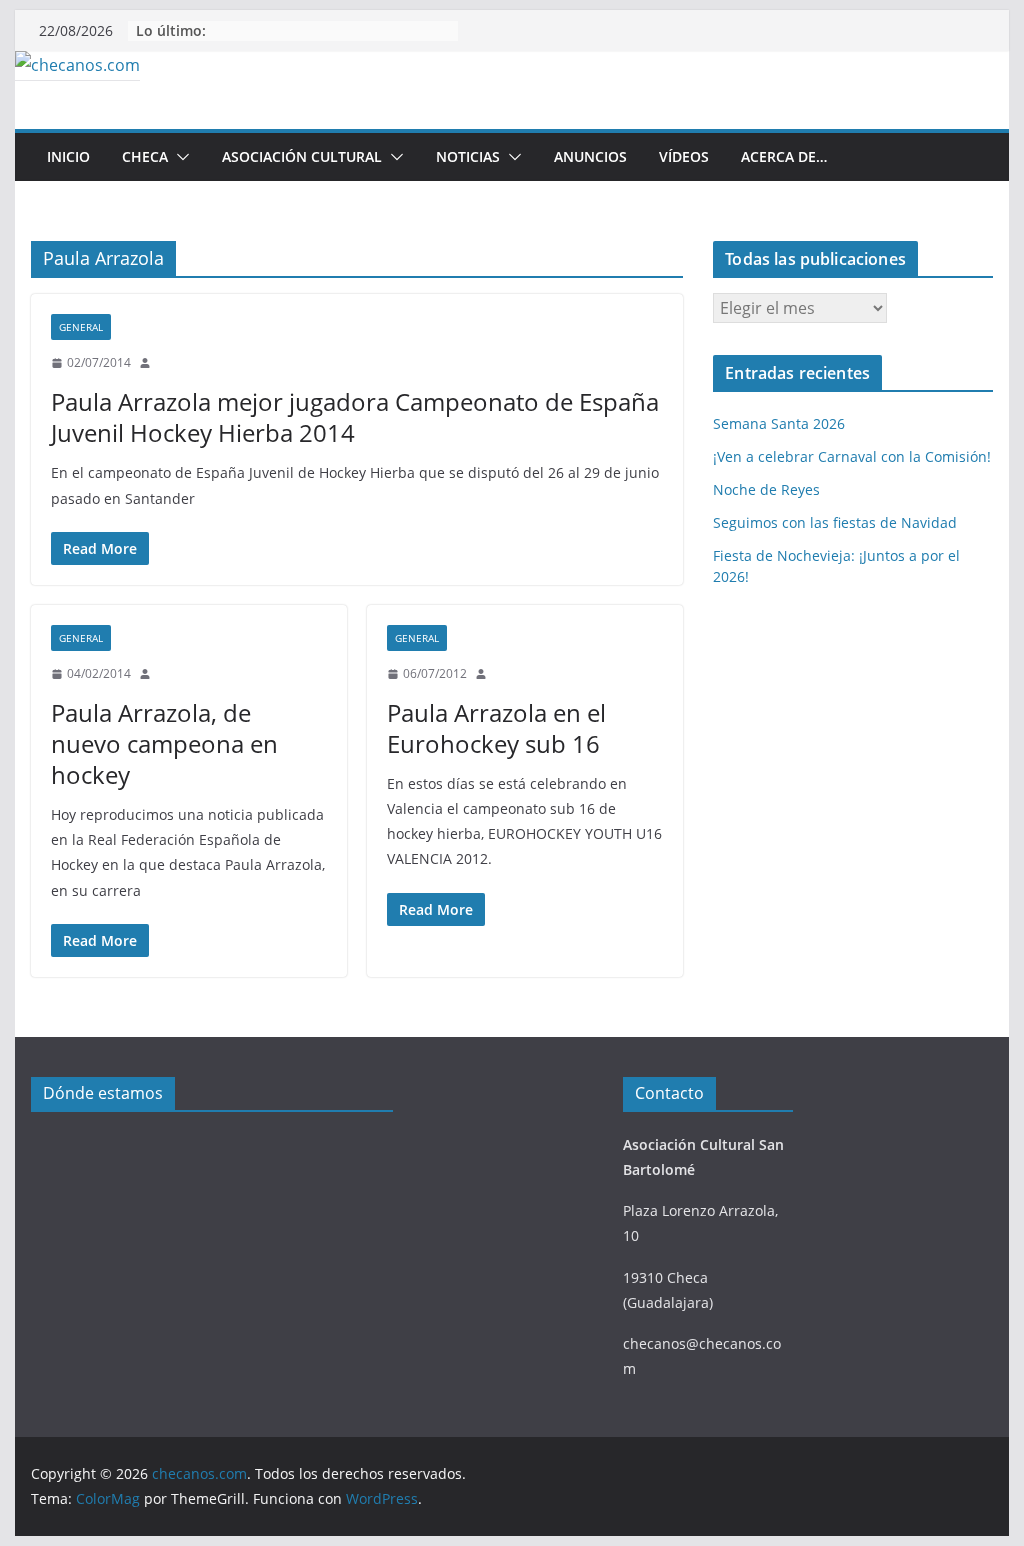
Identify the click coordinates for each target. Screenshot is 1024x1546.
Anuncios (590, 156)
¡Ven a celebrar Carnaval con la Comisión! (852, 456)
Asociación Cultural (302, 156)
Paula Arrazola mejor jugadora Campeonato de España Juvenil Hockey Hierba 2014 (355, 417)
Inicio (68, 156)
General (81, 327)
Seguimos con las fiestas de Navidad (835, 522)
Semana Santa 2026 (779, 423)
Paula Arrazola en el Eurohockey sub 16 (496, 728)
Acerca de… (784, 156)
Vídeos (684, 156)
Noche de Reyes (766, 489)
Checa (145, 156)
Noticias (468, 156)
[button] (179, 157)
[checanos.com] (77, 65)
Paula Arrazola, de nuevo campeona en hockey (164, 743)
